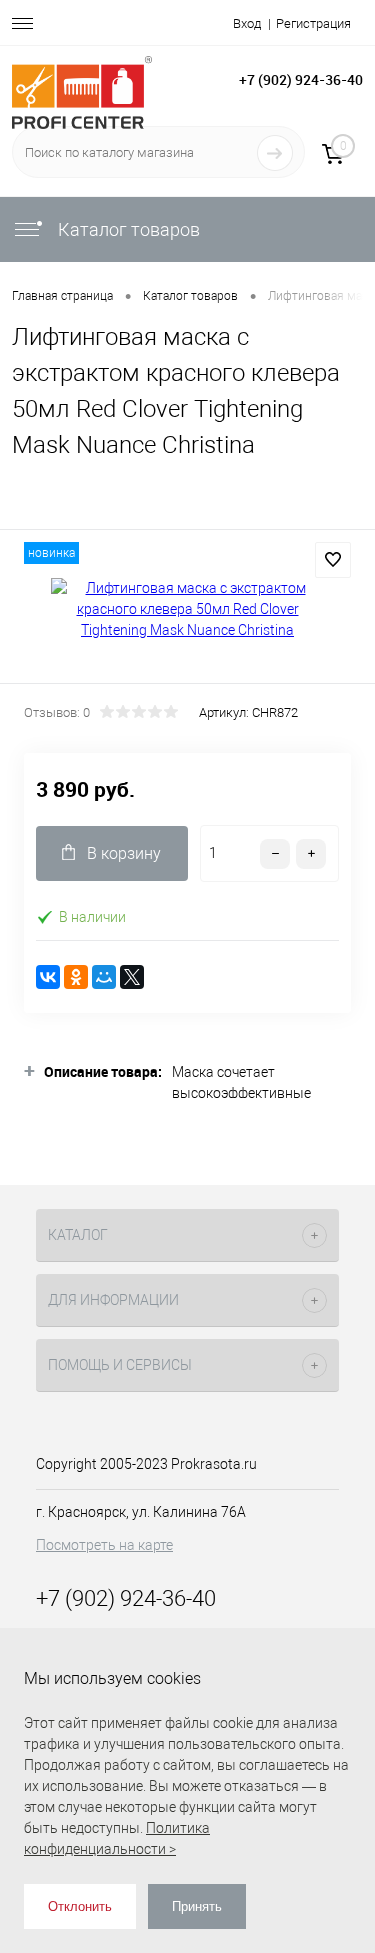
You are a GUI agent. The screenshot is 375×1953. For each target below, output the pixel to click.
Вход (247, 23)
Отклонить (80, 1906)
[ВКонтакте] (48, 977)
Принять (197, 1906)
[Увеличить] (187, 609)
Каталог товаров (127, 229)
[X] (132, 977)
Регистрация (313, 23)
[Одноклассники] (76, 977)
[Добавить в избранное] (333, 560)
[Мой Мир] (104, 977)
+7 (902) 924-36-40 (301, 79)
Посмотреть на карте (104, 1545)
